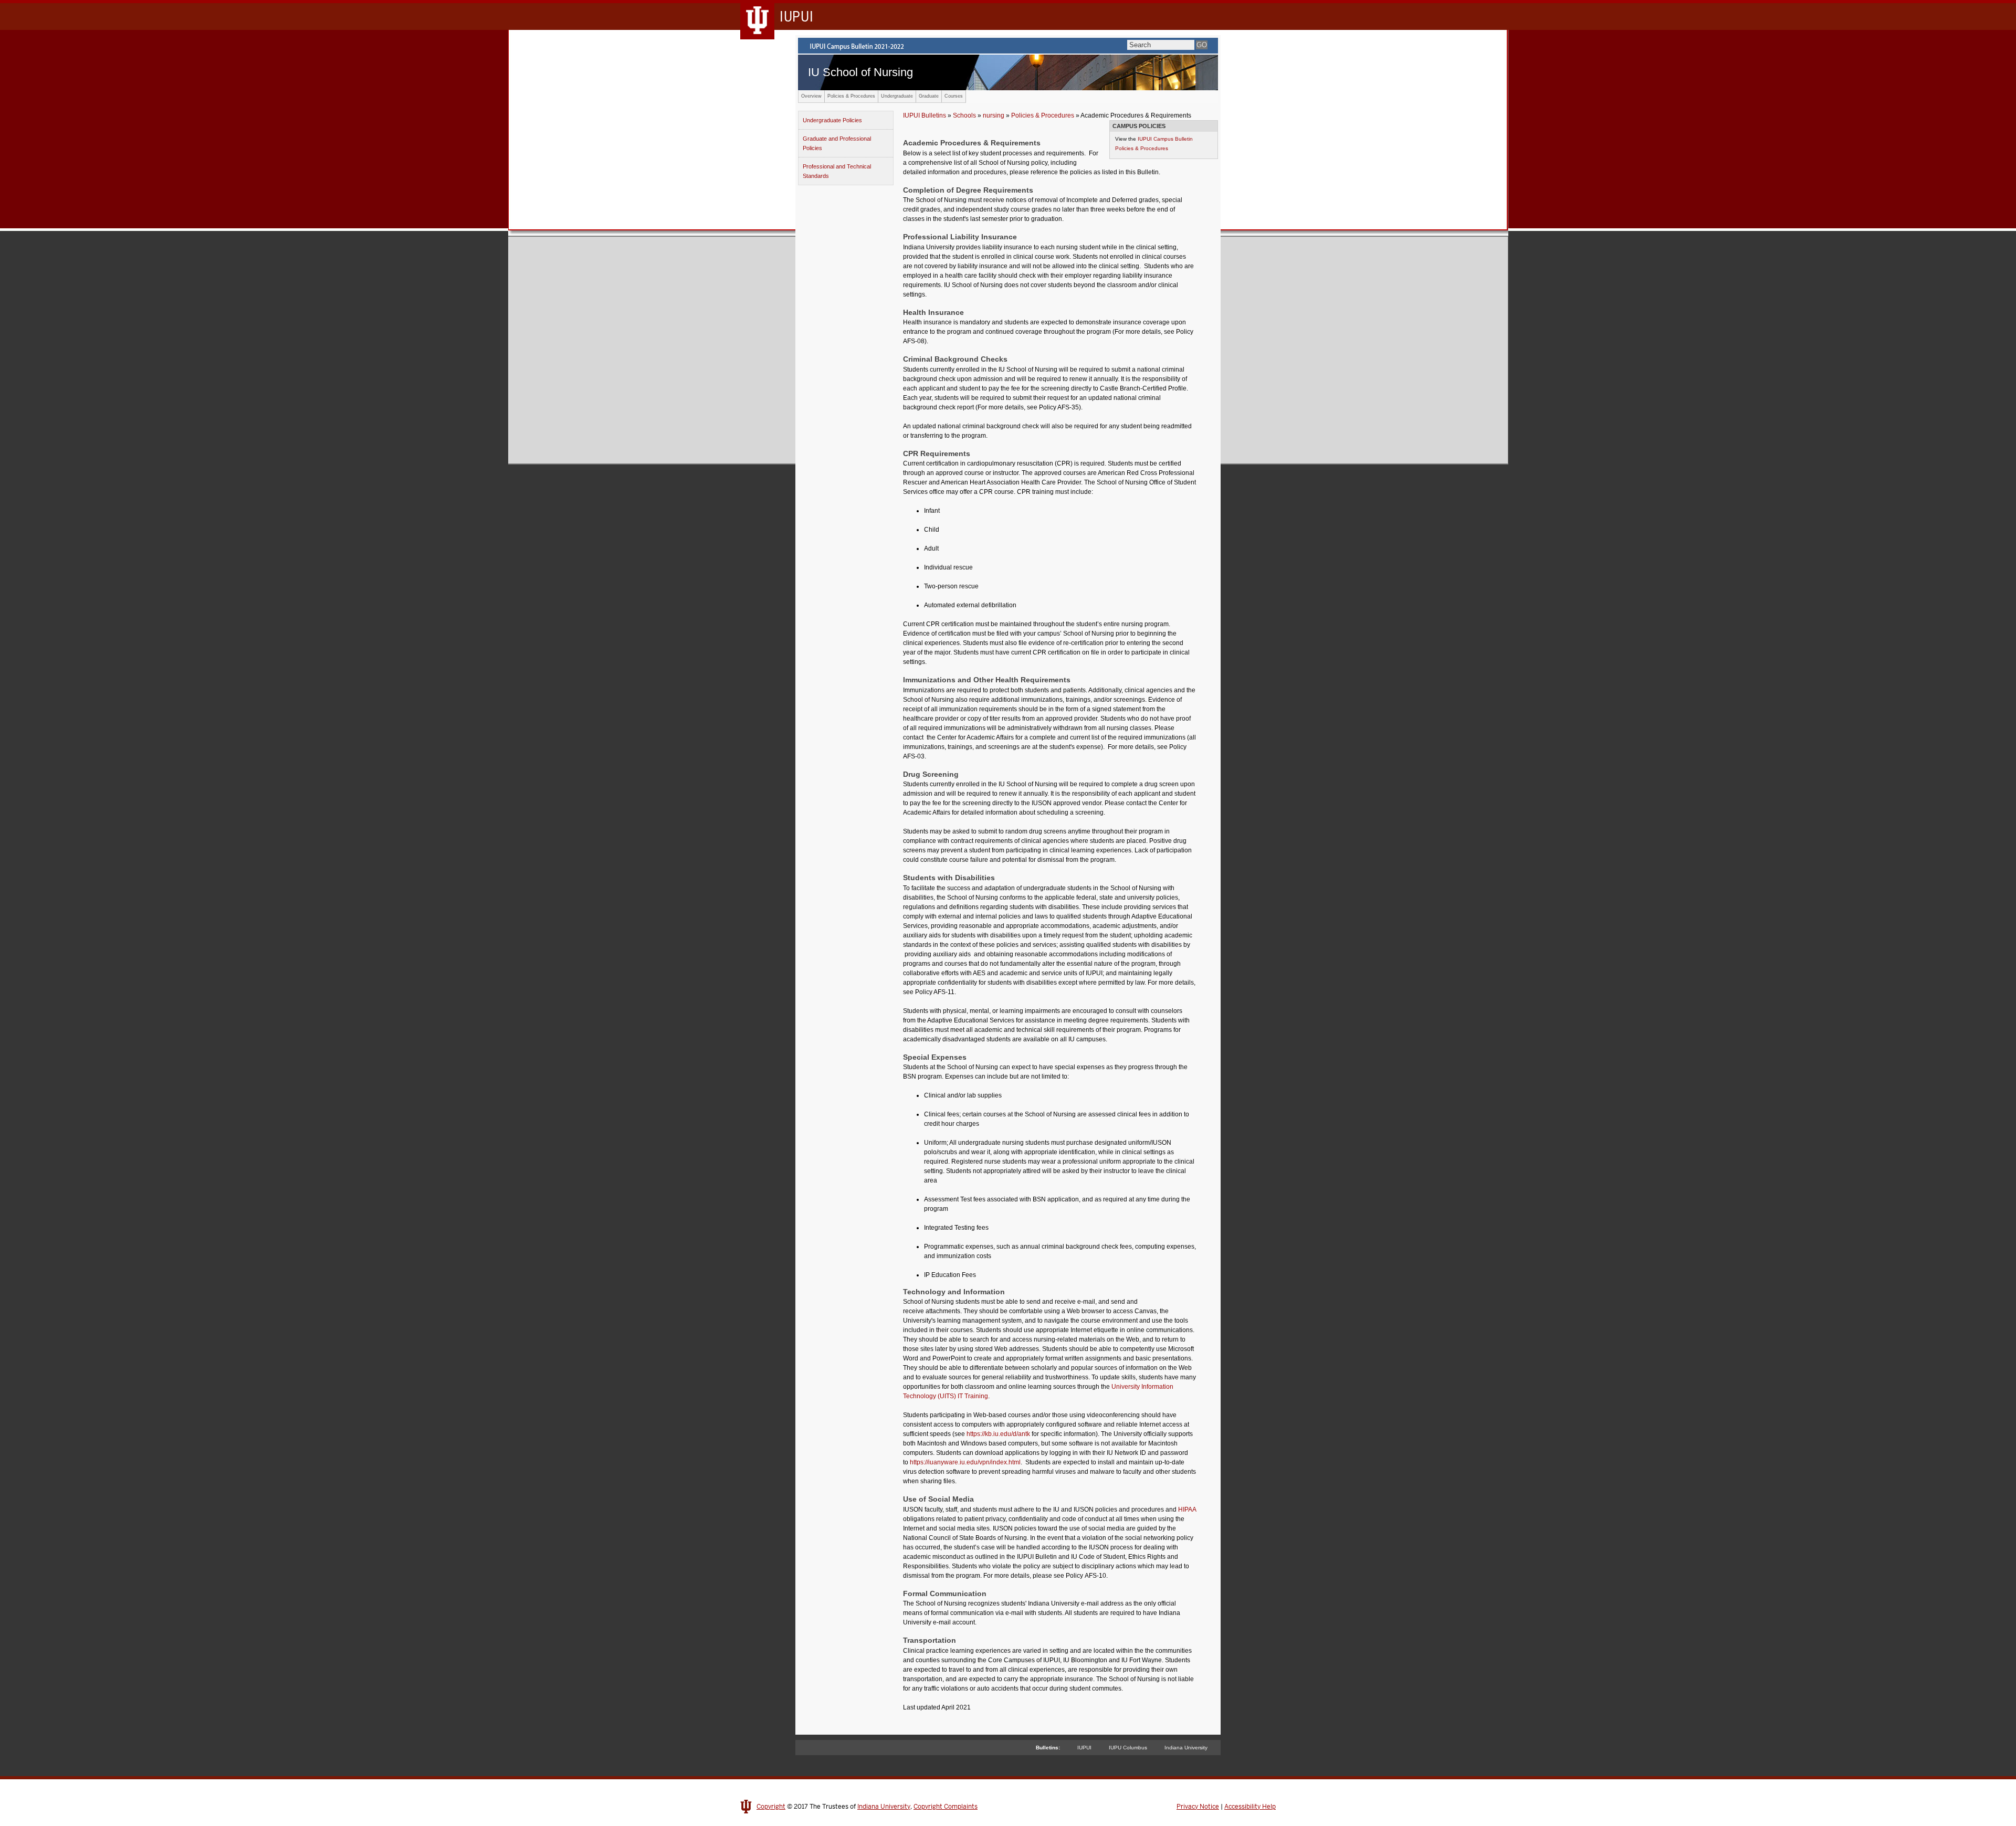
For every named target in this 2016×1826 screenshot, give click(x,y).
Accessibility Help (1250, 1807)
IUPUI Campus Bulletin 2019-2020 (1008, 46)
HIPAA (1187, 1510)
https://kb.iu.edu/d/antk (998, 1434)
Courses (954, 96)
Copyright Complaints (946, 1807)
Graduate (929, 96)
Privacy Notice (1198, 1807)
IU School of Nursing (860, 72)
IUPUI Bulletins (925, 115)
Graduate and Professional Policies (837, 143)
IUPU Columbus (1128, 1748)
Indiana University (1186, 1748)
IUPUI (1084, 1748)
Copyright (771, 1807)
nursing (994, 115)
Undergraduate (897, 96)
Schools (964, 115)
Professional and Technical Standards (837, 171)
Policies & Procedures (851, 96)
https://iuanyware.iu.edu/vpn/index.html (965, 1462)
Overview (811, 96)
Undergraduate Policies (832, 120)
